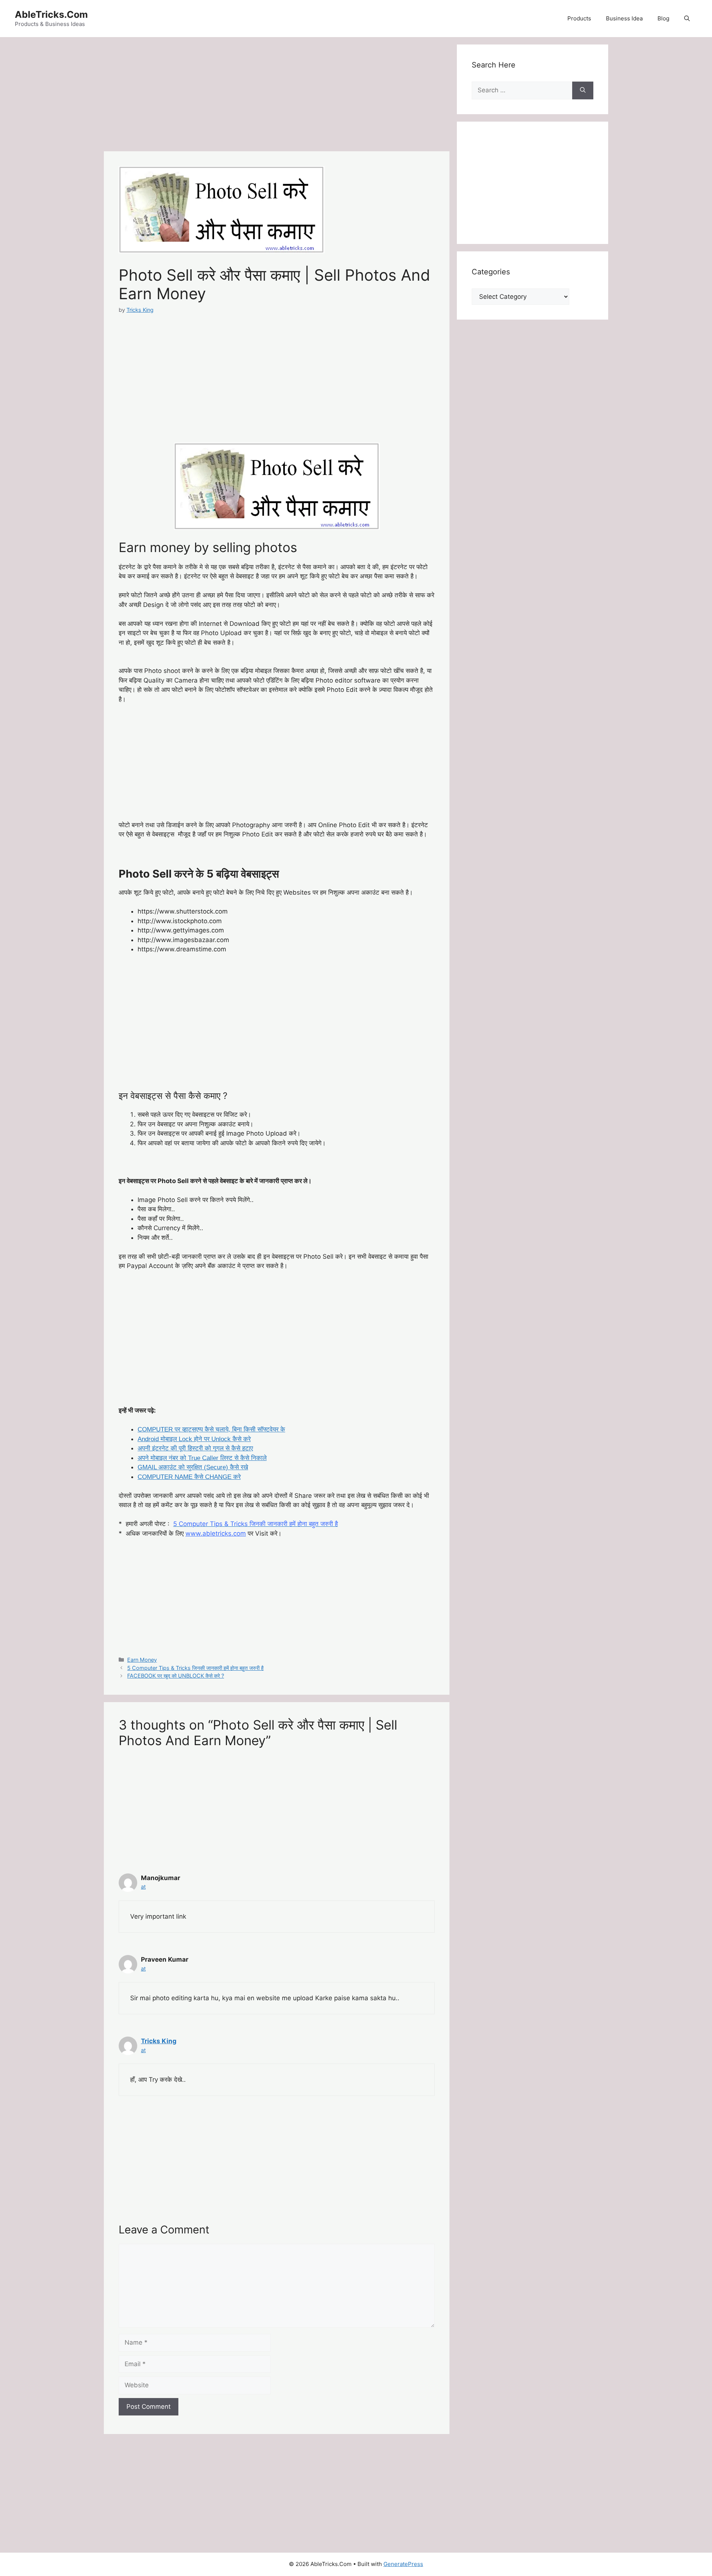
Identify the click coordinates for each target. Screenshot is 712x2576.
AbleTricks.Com (51, 14)
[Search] (583, 90)
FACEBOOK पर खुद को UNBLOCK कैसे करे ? (176, 1676)
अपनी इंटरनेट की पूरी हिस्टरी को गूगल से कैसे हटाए (195, 1448)
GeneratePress (403, 2564)
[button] (687, 19)
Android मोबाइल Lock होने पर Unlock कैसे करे (194, 1439)
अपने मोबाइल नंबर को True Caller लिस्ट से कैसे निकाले (202, 1458)
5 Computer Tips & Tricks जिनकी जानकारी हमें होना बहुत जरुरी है (195, 1668)
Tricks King (159, 2041)
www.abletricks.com (216, 1533)
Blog (663, 18)
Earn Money (142, 1660)
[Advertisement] (277, 96)
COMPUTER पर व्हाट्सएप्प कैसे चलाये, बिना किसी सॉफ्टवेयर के (211, 1429)
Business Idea (624, 18)
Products (579, 18)
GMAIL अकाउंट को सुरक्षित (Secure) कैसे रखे (193, 1467)
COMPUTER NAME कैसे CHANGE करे (189, 1477)
